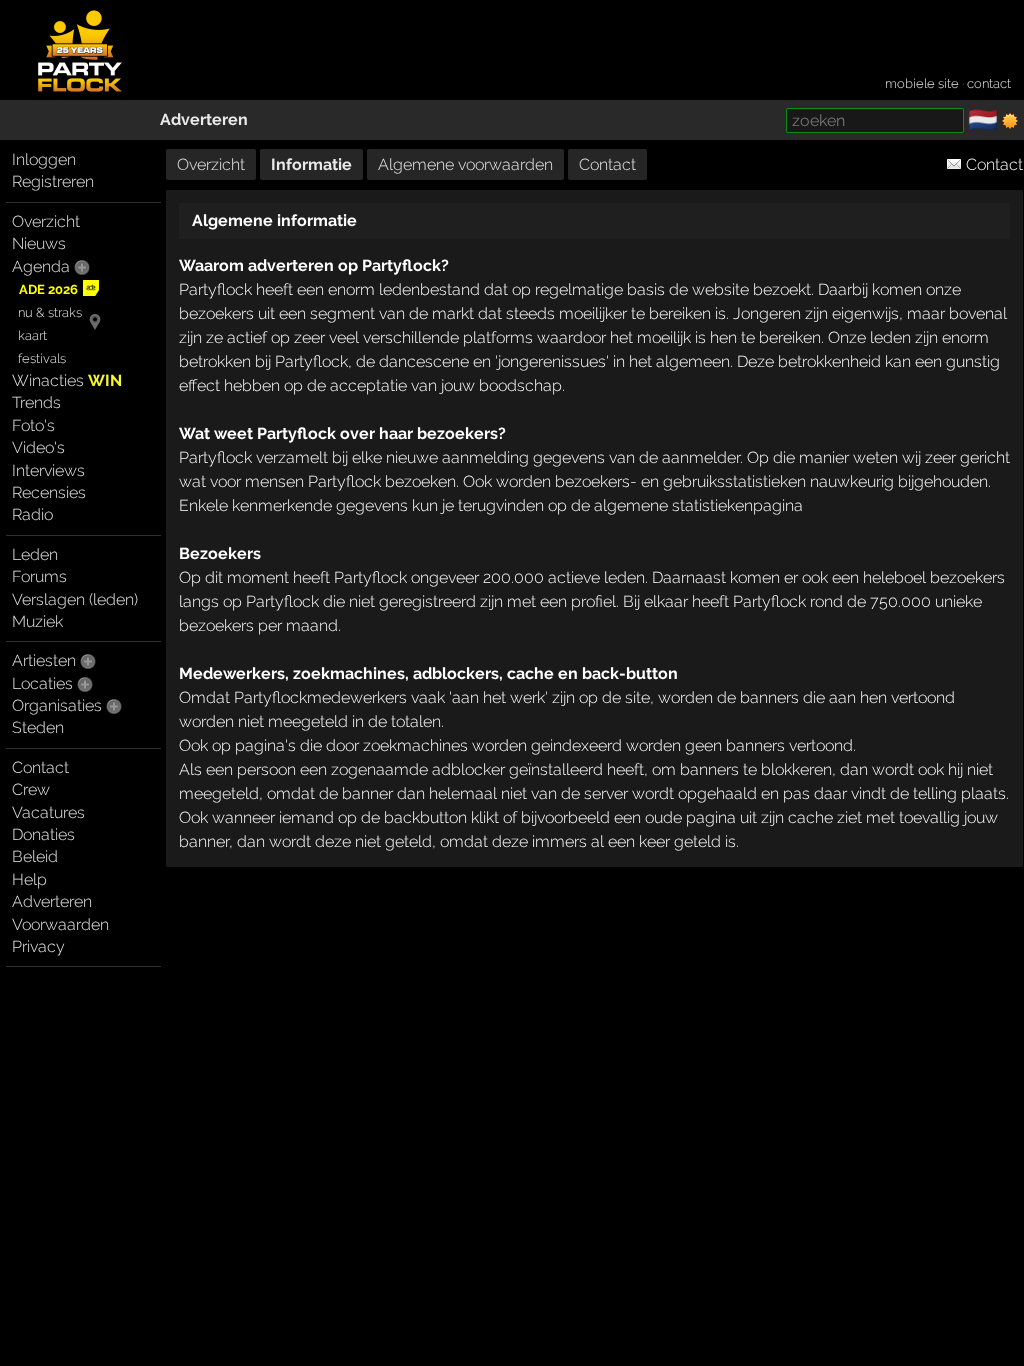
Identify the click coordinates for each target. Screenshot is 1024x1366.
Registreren (53, 181)
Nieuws (39, 243)
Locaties (42, 683)
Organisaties (57, 705)
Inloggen (44, 159)
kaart (32, 335)
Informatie (311, 164)
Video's (38, 447)
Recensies (49, 492)
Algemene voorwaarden (465, 164)
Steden (38, 727)
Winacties (67, 380)
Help (29, 879)
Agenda (41, 266)
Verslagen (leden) (75, 599)
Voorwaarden (60, 924)
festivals (42, 358)
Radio (32, 514)
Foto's (33, 425)
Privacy (38, 946)
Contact (40, 767)
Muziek (37, 621)
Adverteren (204, 119)
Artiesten (44, 660)
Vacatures (48, 812)
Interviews (48, 470)
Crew (31, 789)
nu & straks (50, 312)
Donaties (43, 834)
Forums (39, 576)
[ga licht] (1010, 121)
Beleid (35, 856)
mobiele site (922, 83)
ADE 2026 (48, 289)
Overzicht (46, 221)
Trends (36, 402)
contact (989, 83)
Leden (35, 554)
